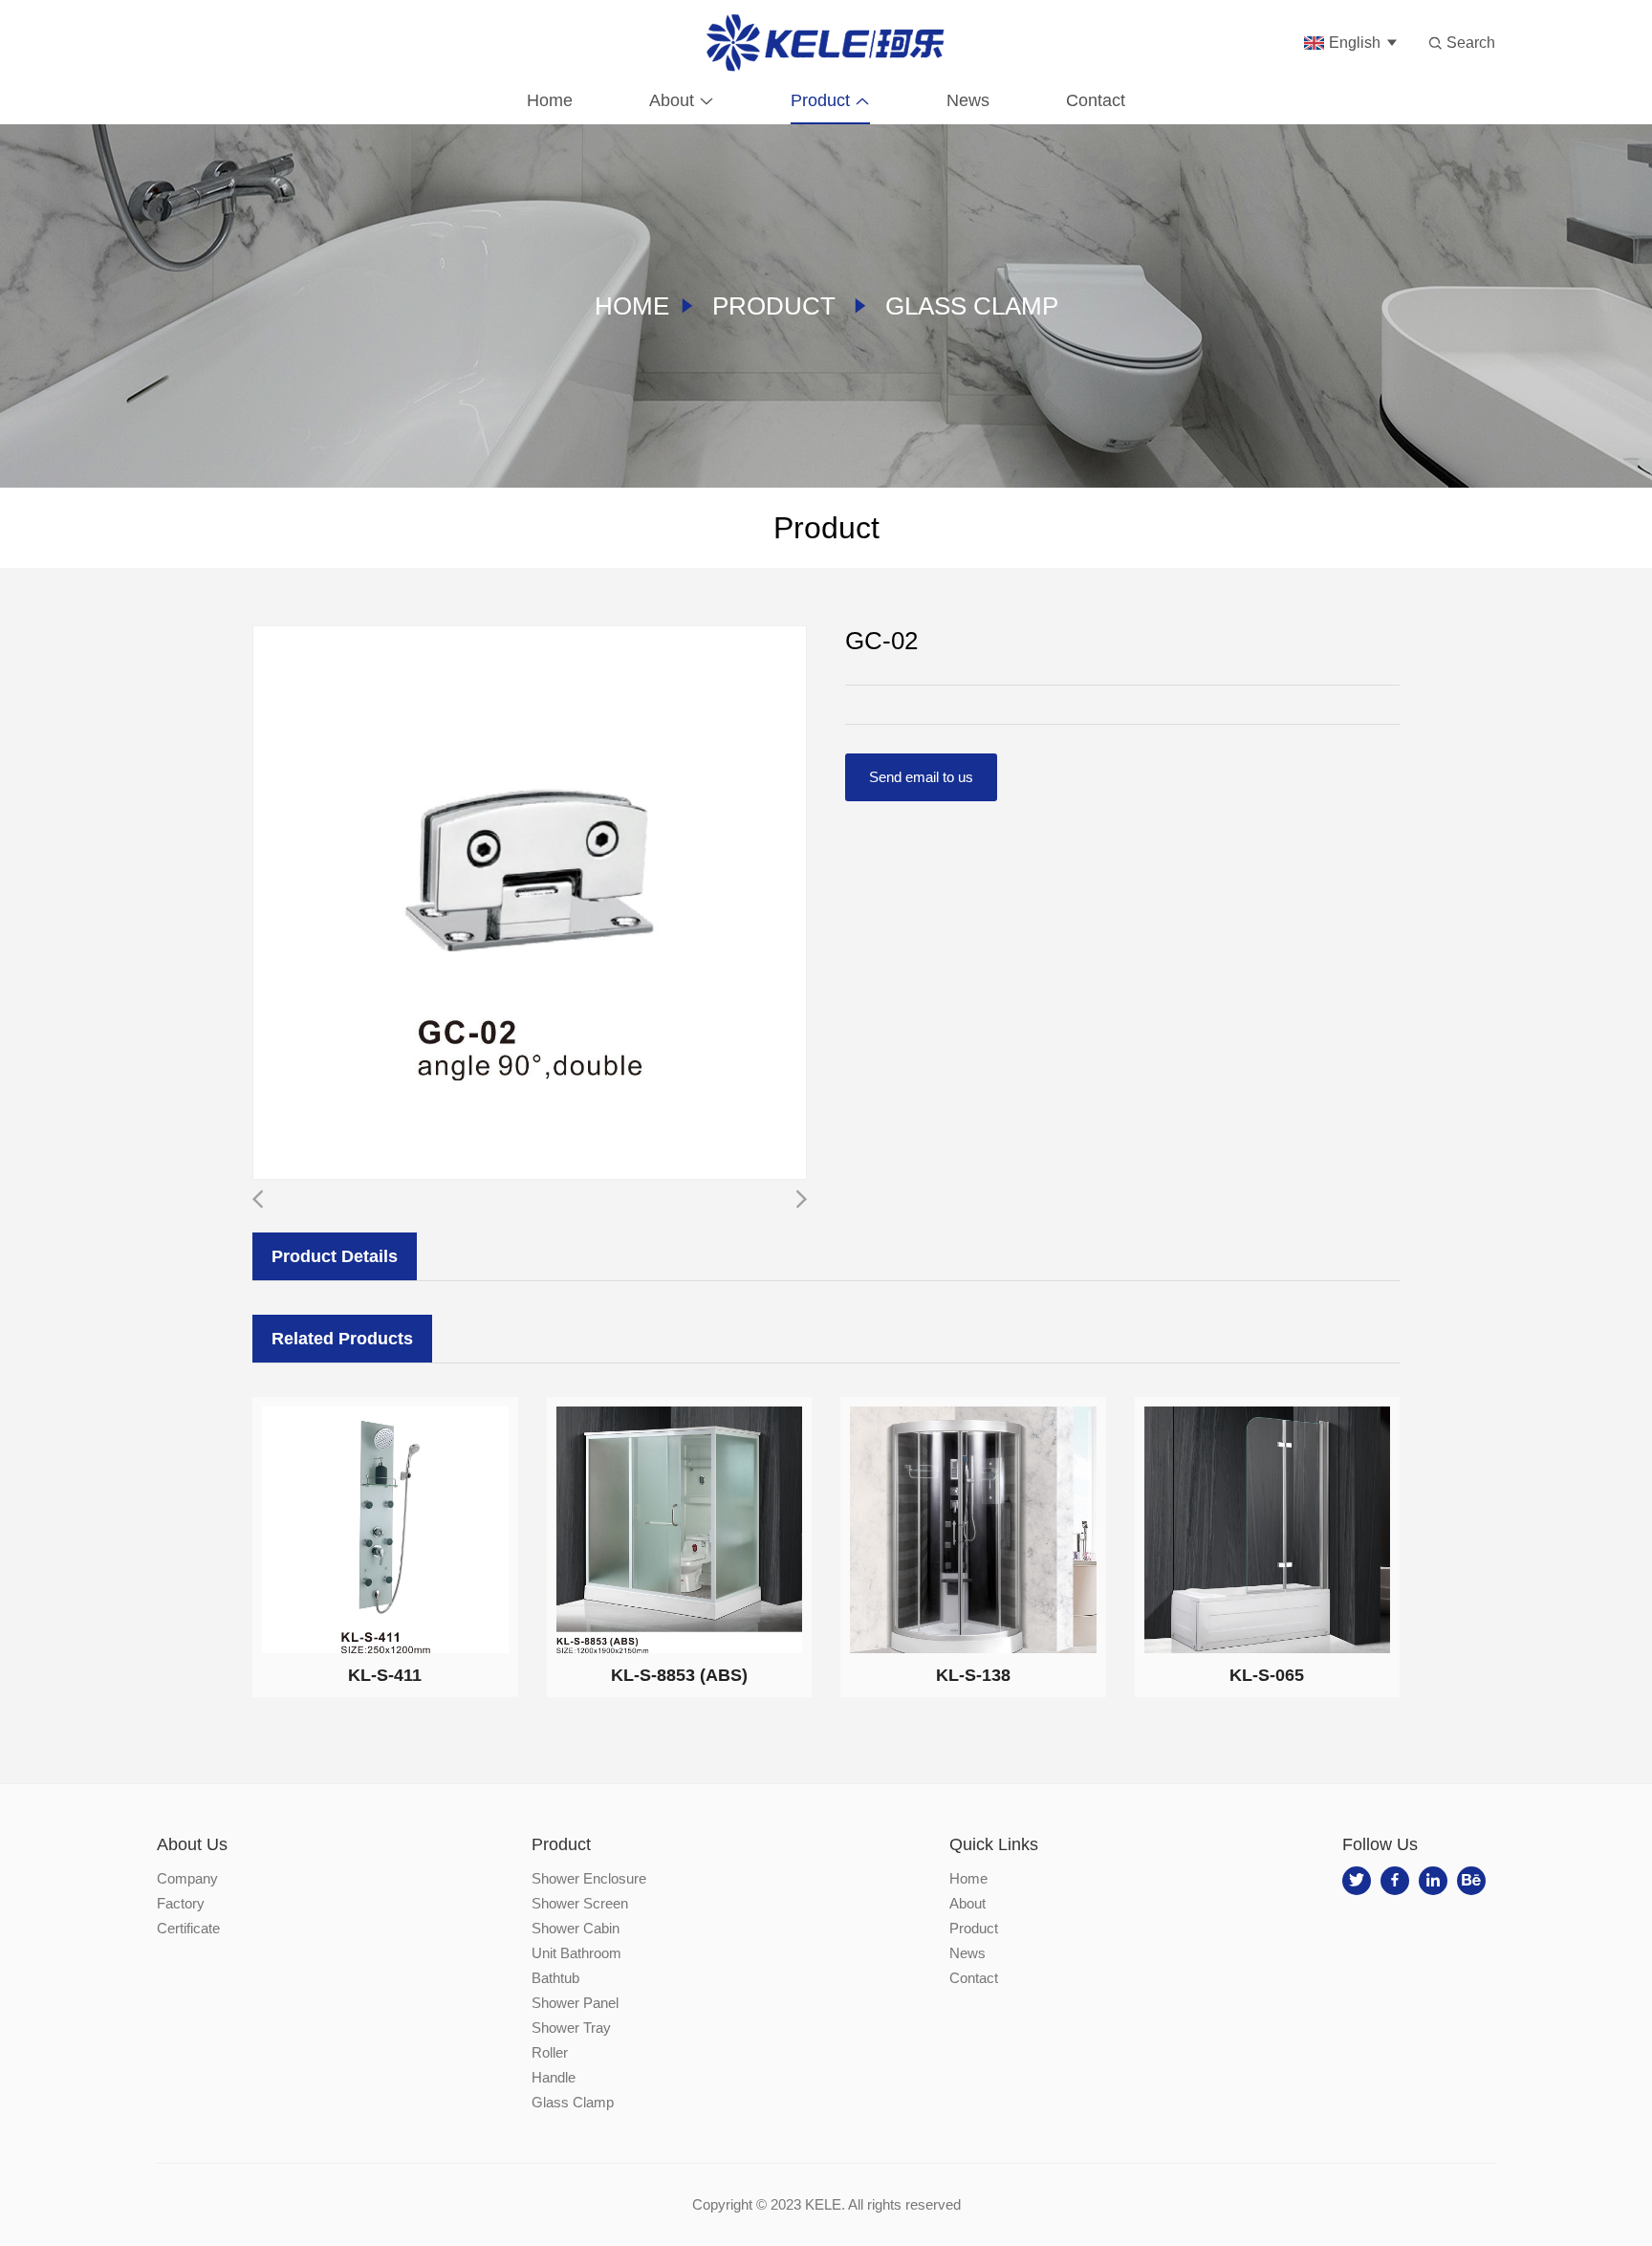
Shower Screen (580, 1903)
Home (550, 100)
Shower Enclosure (589, 1878)
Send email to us (921, 777)
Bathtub (555, 1978)
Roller (550, 2052)
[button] (801, 1199)
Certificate (188, 1928)
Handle (554, 2077)
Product (820, 100)
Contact (1096, 100)
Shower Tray (571, 2028)
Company (187, 1878)
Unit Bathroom (576, 1953)
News (968, 100)
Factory (181, 1903)
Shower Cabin (576, 1928)
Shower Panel (575, 2003)
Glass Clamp (972, 306)
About (672, 100)
